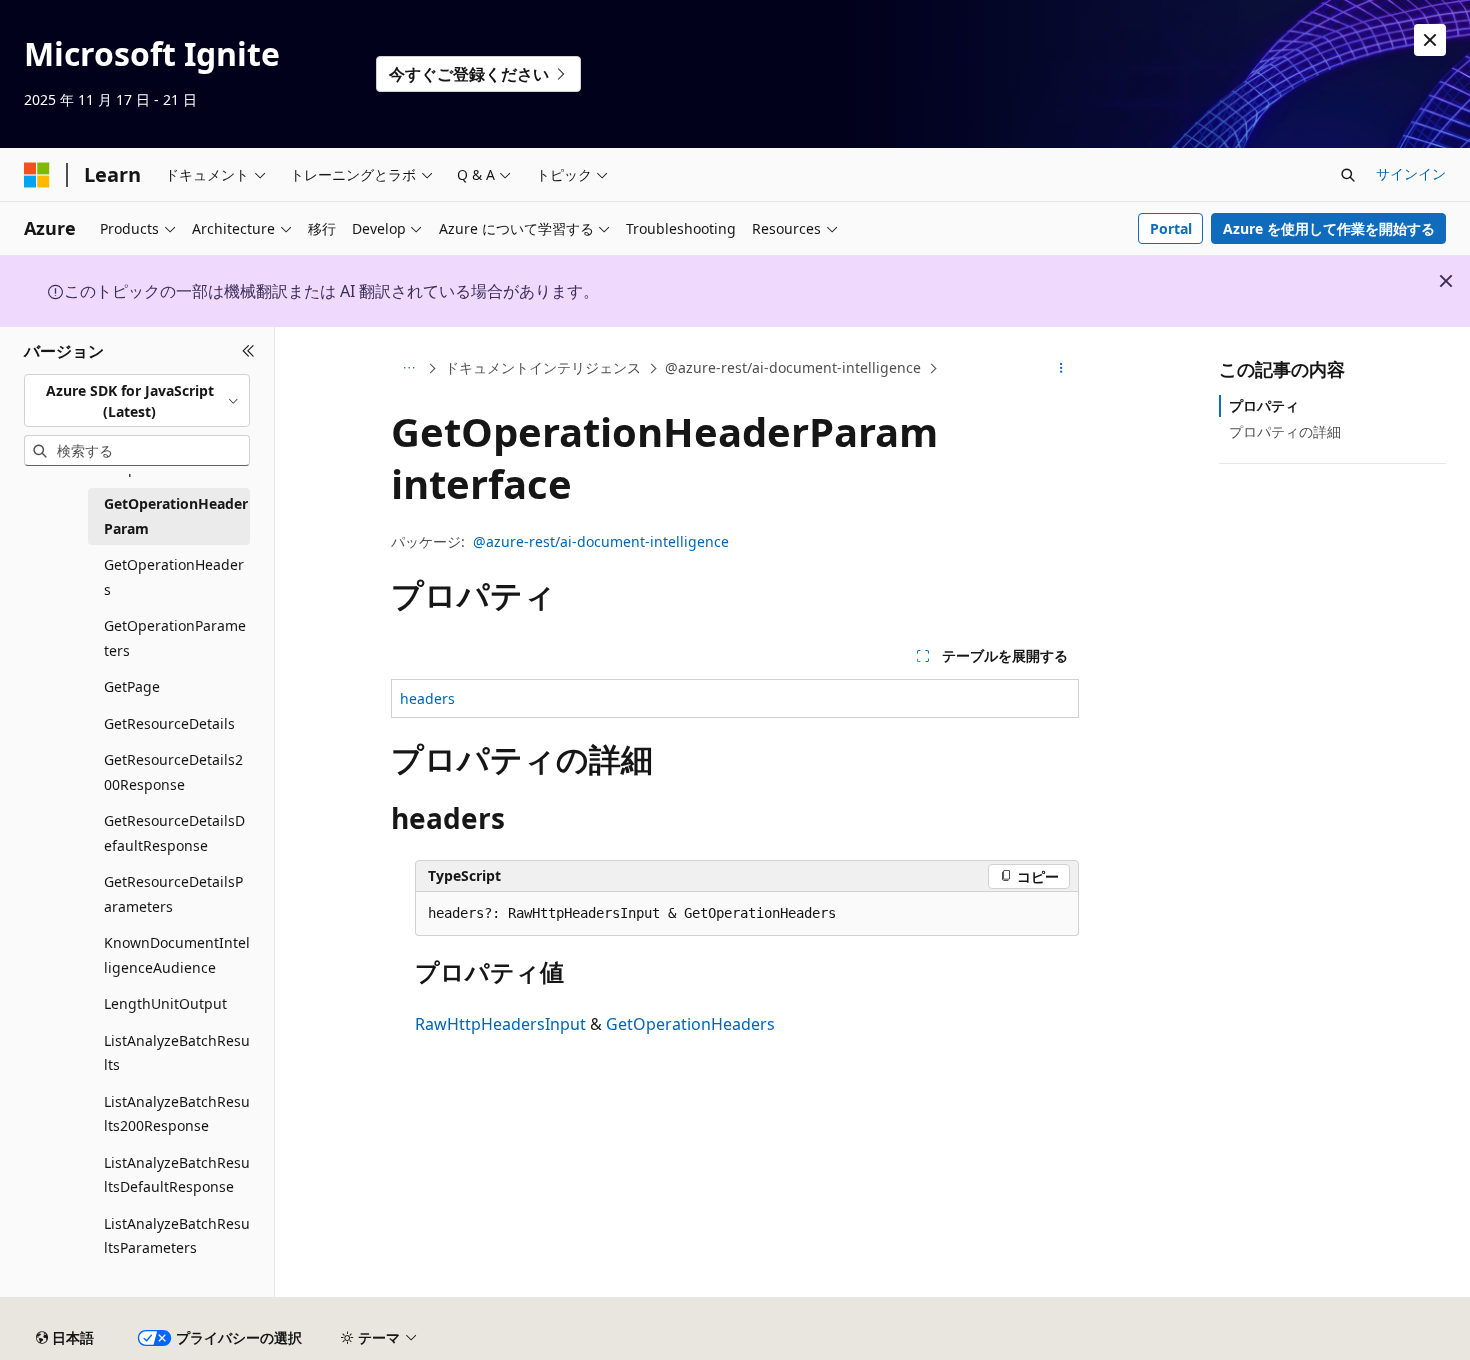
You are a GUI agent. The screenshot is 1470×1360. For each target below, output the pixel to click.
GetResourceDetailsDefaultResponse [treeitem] (174, 833)
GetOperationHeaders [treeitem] (174, 577)
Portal (1171, 228)
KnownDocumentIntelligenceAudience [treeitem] (177, 955)
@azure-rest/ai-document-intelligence (793, 367)
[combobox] (137, 400)
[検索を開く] (1348, 175)
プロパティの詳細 (1285, 431)
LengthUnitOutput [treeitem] (165, 1003)
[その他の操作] (1061, 369)
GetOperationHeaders (690, 1024)
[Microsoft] (37, 175)
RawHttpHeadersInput (500, 1024)
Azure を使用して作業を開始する (1329, 228)
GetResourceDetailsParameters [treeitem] (173, 894)
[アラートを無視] (1430, 40)
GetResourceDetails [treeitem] (169, 723)
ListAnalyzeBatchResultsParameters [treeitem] (177, 1236)
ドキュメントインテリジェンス (543, 367)
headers (427, 698)
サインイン (1411, 173)
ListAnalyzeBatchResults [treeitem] (177, 1053)
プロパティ (1264, 405)
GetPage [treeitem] (132, 686)
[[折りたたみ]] (248, 351)
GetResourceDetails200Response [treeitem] (173, 772)
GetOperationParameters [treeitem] (175, 638)
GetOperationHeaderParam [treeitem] (176, 516)
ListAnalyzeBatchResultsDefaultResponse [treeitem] (177, 1175)
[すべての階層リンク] (408, 369)
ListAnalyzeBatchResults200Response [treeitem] (177, 1114)
